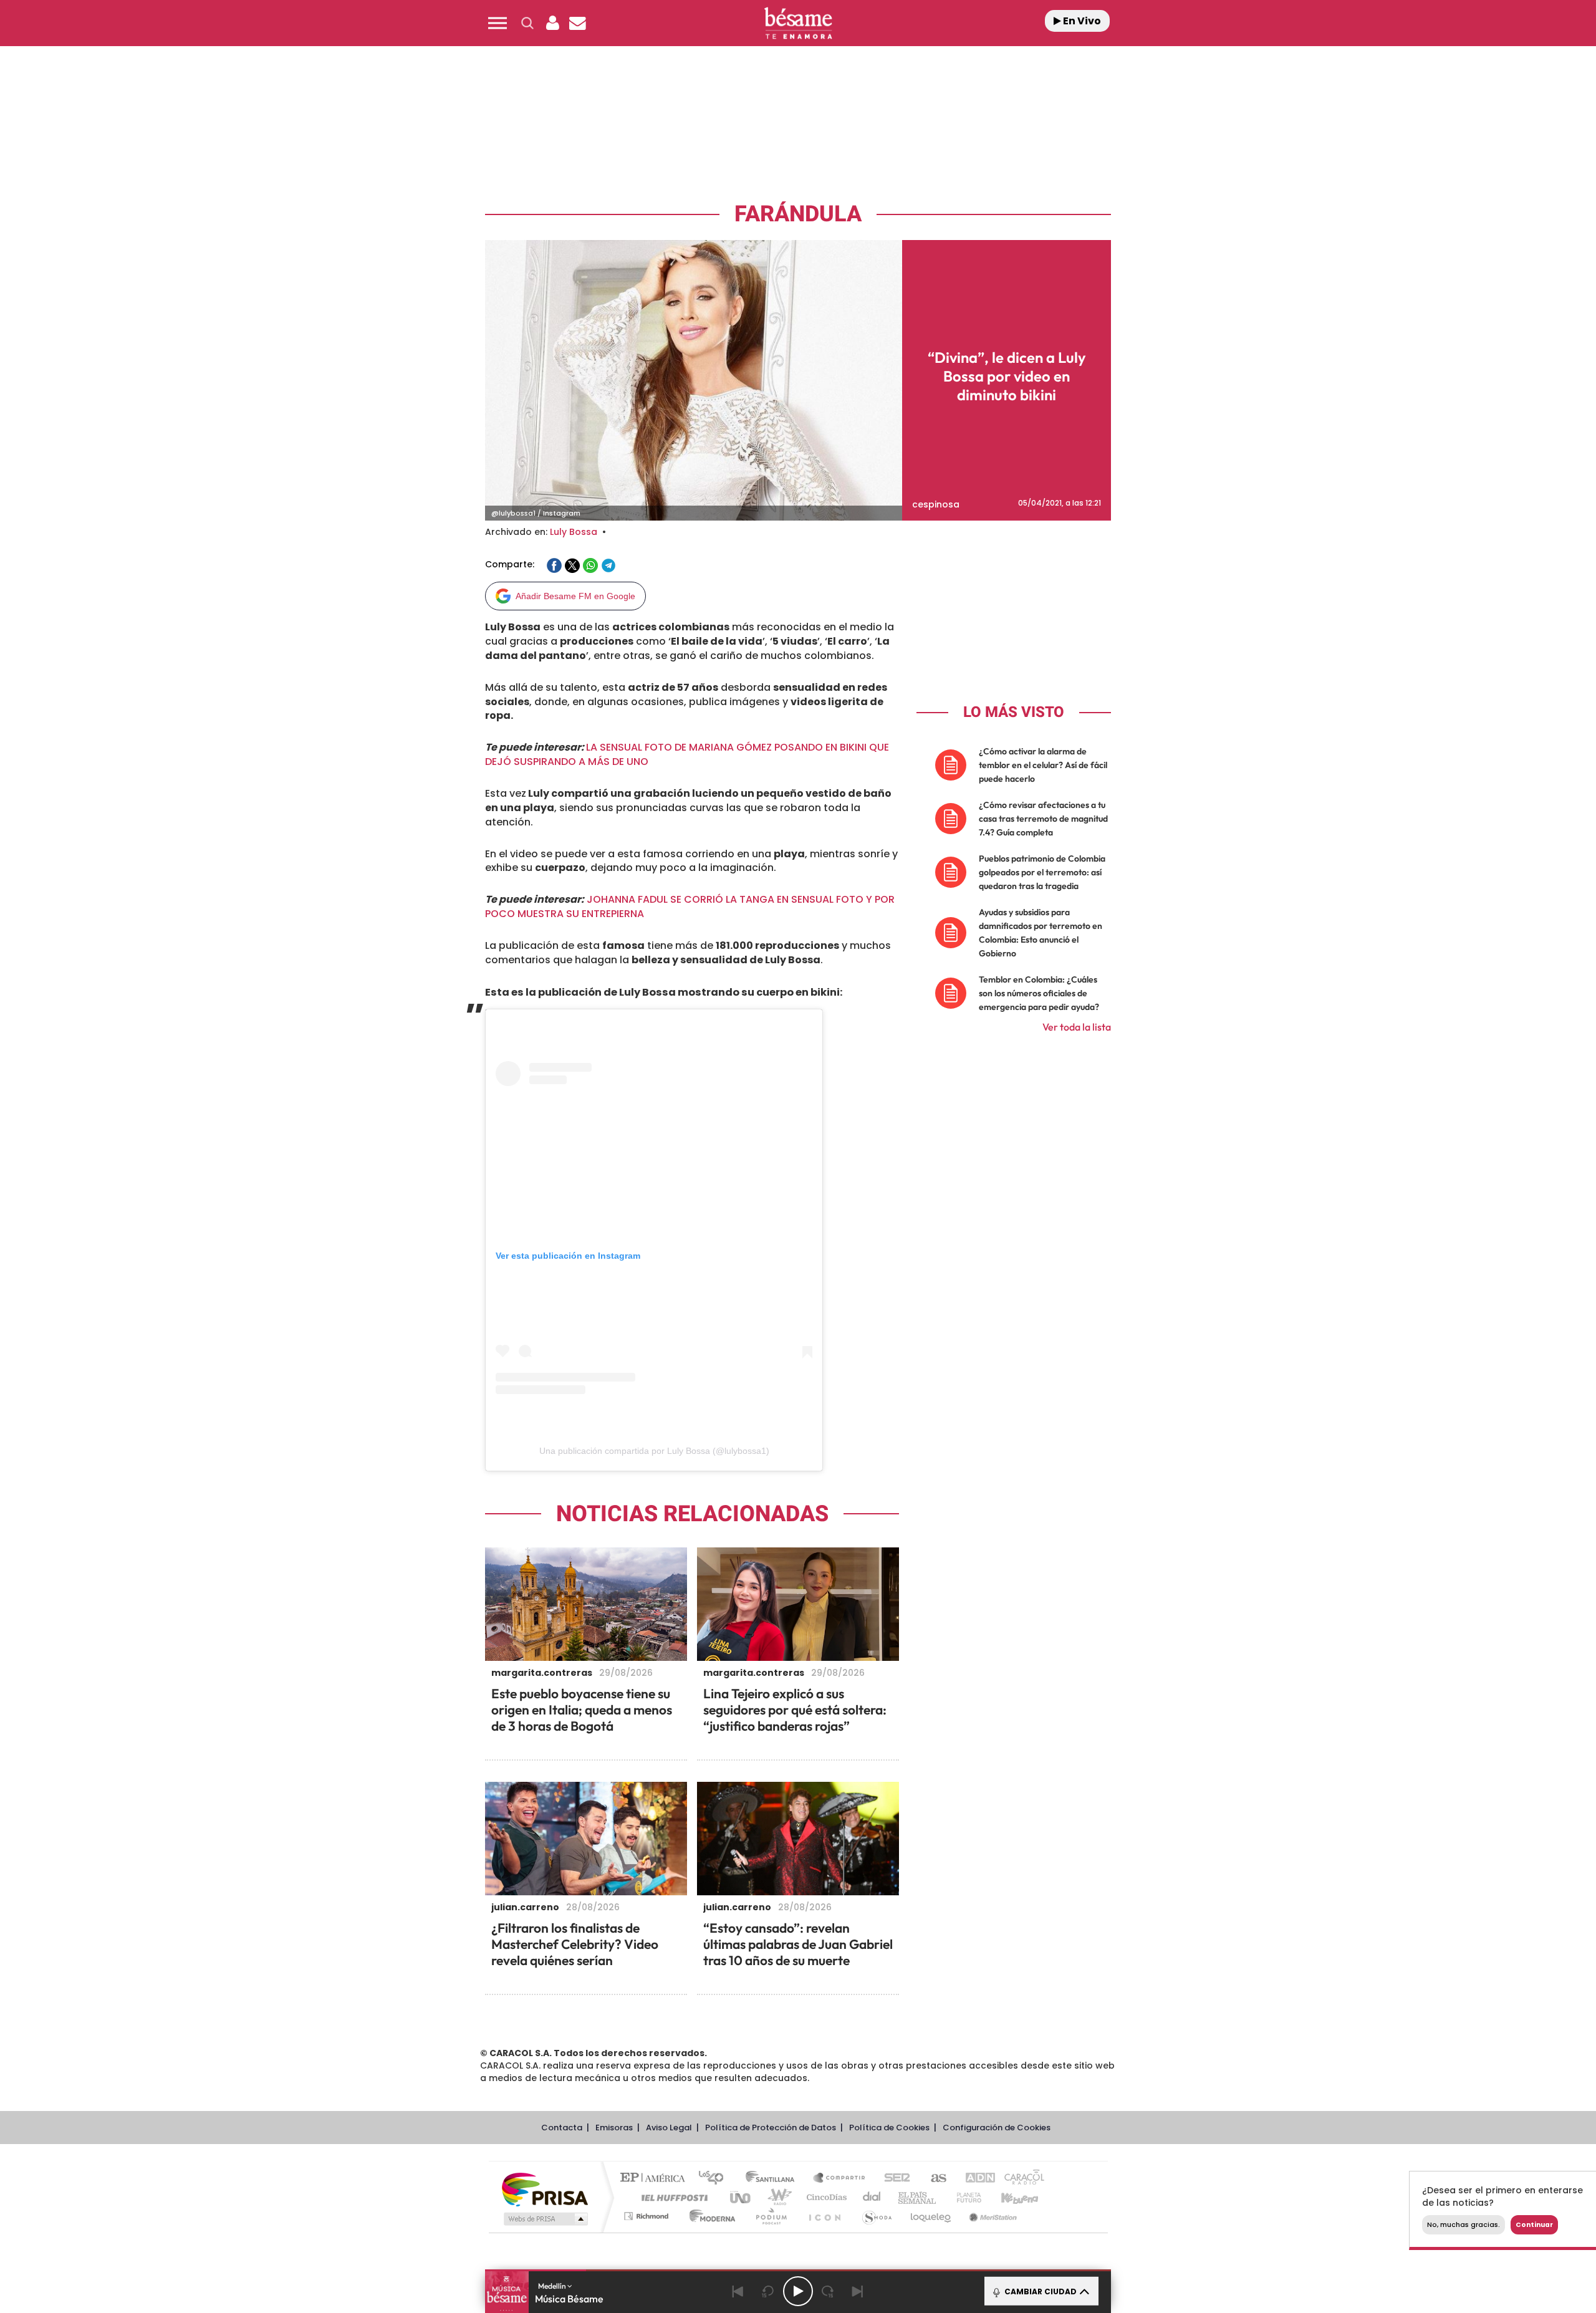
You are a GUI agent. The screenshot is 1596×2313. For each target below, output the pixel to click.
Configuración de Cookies (997, 2128)
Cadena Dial (872, 2197)
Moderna (709, 2216)
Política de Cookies (889, 2128)
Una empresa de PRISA (545, 2189)
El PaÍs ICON (824, 2216)
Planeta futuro (964, 2197)
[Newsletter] (577, 23)
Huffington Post (672, 2197)
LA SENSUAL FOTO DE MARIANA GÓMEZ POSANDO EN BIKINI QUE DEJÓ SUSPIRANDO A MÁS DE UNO (687, 754)
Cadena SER (893, 2179)
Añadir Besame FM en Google (575, 596)
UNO (741, 2197)
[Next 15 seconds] (828, 2291)
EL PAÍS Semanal (918, 2197)
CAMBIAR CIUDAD (1040, 2291)
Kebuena (1009, 2197)
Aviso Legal (669, 2128)
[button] (498, 23)
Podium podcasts (771, 2216)
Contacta (562, 2128)
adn (974, 2179)
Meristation (991, 2216)
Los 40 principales (715, 2179)
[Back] (738, 2291)
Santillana (774, 2179)
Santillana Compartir (840, 2179)
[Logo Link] (798, 23)
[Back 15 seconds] (768, 2291)
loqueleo (931, 2216)
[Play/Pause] (798, 2291)
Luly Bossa (574, 532)
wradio (777, 2197)
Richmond (648, 2216)
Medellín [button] (553, 2286)
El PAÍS (656, 2179)
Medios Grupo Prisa (545, 2219)
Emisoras (614, 2128)
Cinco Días (825, 2197)
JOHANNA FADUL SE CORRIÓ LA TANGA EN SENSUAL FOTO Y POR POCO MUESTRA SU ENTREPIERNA (690, 906)
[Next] (858, 2291)
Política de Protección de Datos (771, 2128)
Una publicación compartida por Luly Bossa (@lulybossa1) (654, 1451)
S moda (876, 2216)
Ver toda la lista (1077, 1027)
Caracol (1020, 2179)
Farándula (798, 214)
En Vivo (1081, 21)
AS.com (933, 2179)
